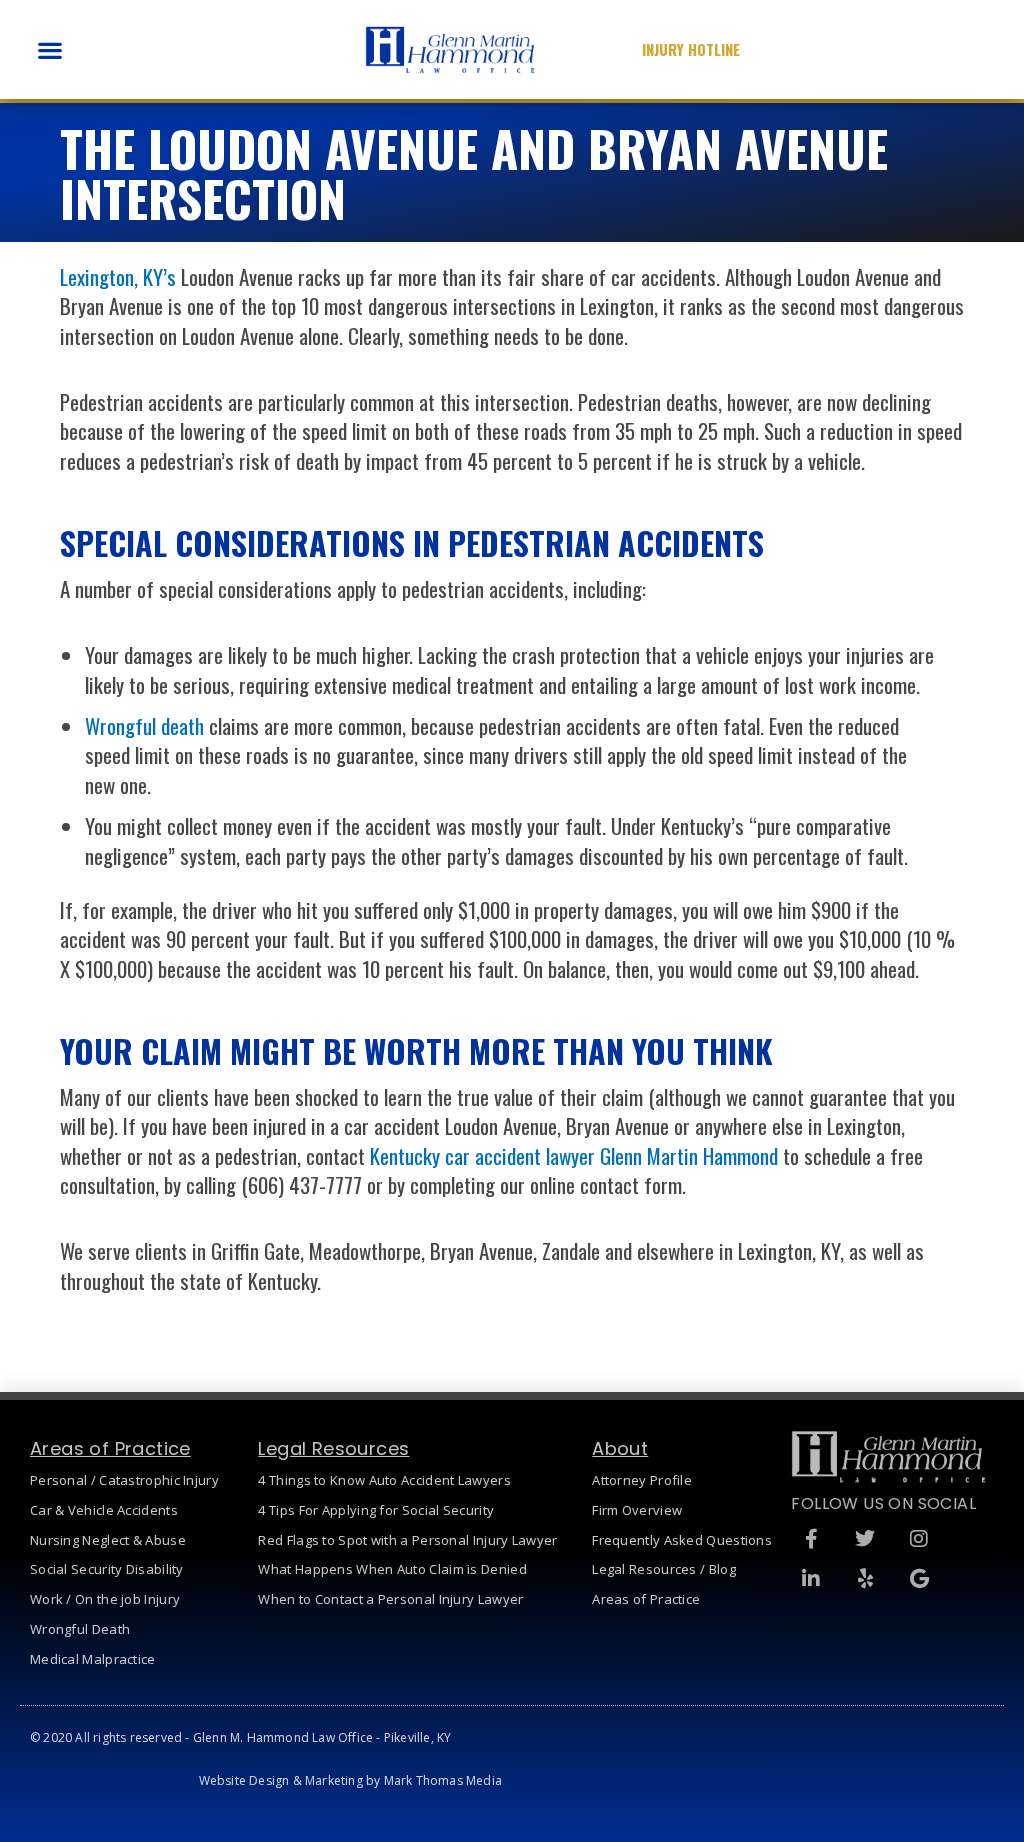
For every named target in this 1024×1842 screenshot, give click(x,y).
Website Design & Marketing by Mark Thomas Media (350, 1780)
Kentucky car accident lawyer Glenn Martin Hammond (574, 1155)
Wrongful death (144, 725)
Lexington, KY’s (118, 276)
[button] (49, 49)
